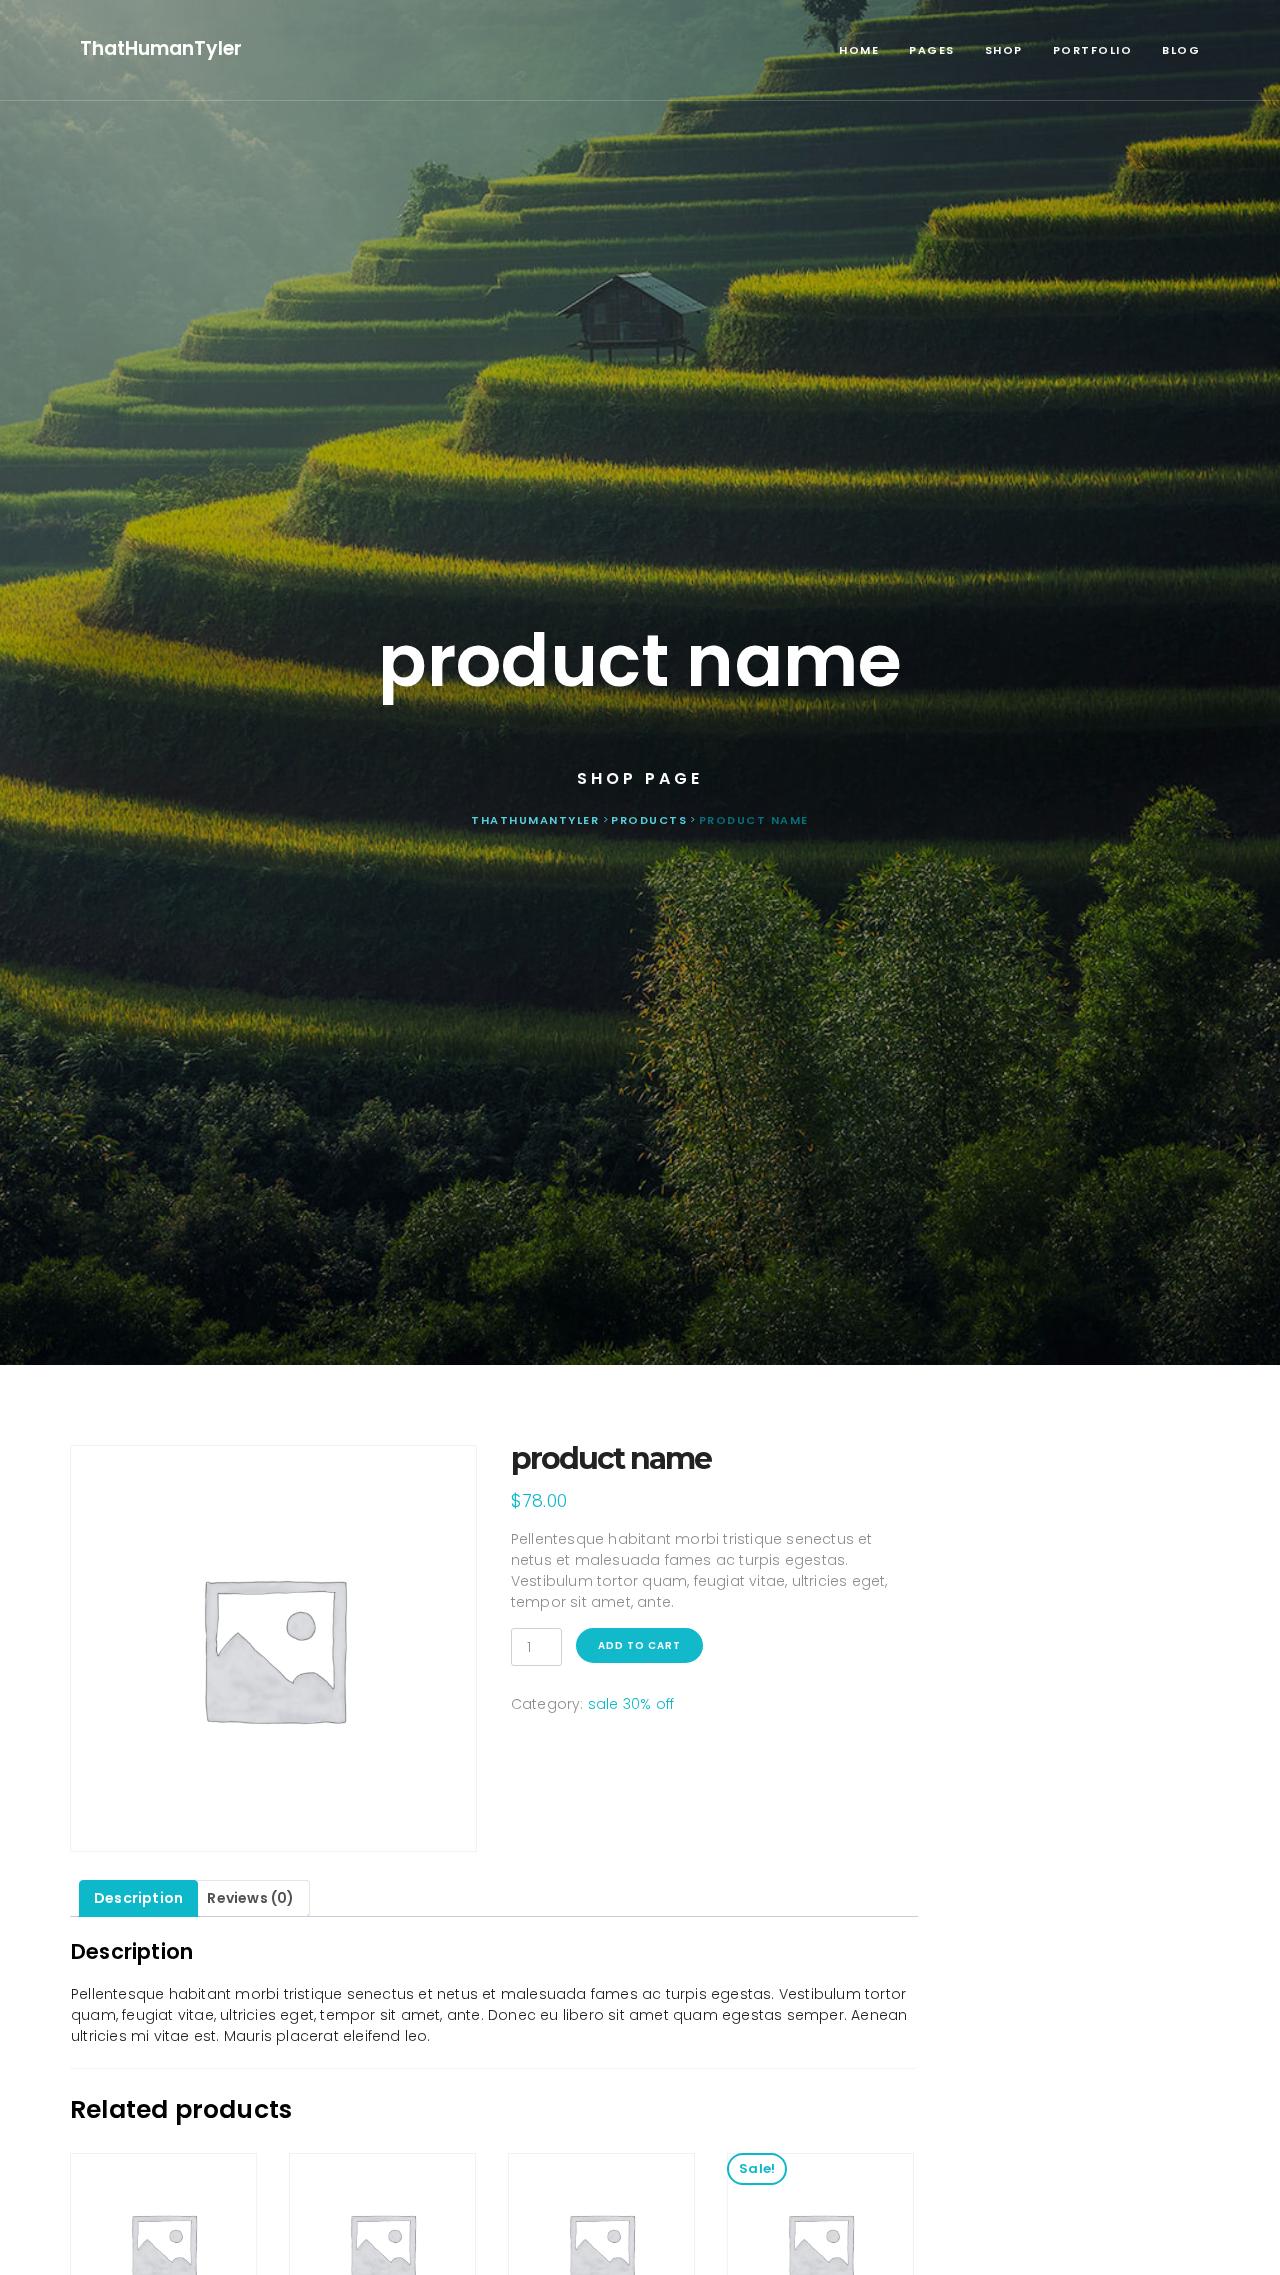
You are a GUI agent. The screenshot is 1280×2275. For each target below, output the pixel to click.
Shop (1004, 50)
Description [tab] (138, 1898)
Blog (1181, 50)
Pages (932, 50)
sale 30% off (631, 1704)
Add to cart (639, 1645)
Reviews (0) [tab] (250, 1898)
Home (859, 50)
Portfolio (1093, 50)
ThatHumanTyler (161, 48)
